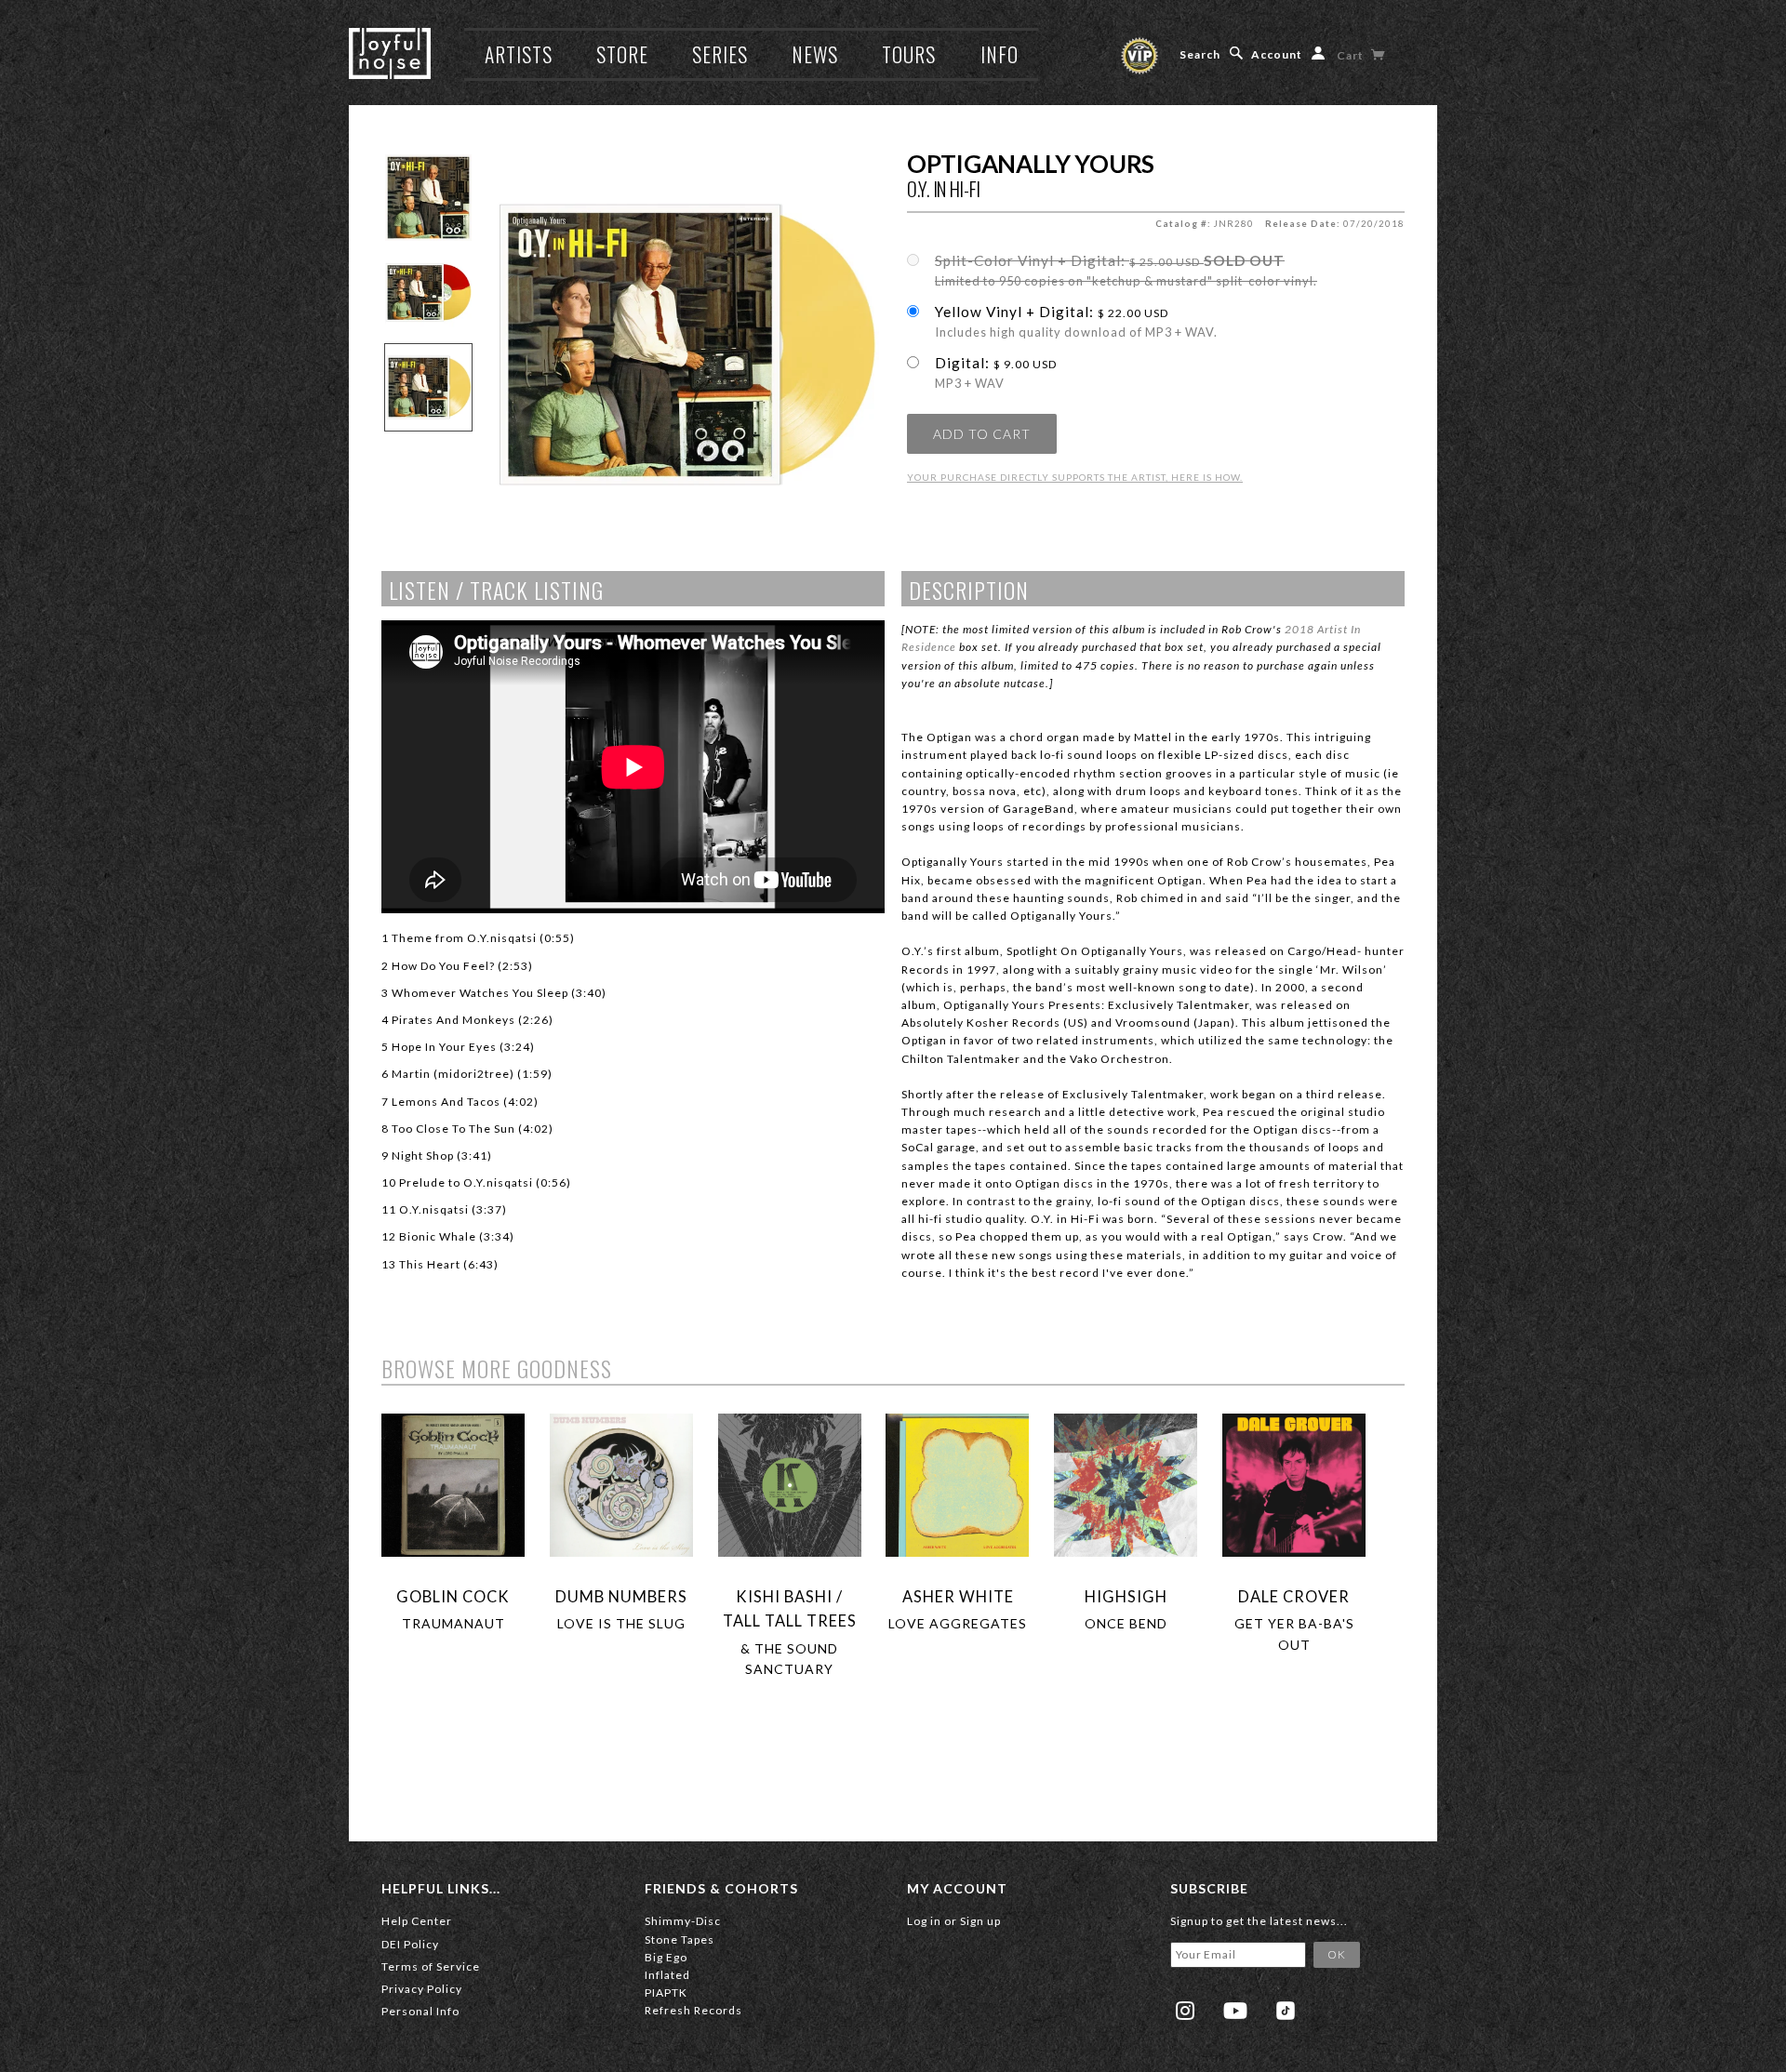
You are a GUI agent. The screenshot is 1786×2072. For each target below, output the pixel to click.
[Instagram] (1185, 2011)
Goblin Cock (453, 1596)
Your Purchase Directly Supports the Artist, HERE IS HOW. (1075, 477)
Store (622, 54)
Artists (519, 54)
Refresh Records (693, 2010)
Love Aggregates (958, 1623)
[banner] (390, 53)
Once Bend (1126, 1623)
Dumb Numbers (621, 1596)
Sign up (980, 1921)
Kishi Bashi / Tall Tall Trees (790, 1608)
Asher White (958, 1596)
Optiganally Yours (1031, 164)
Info (1000, 54)
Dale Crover (1294, 1596)
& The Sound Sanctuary (789, 1659)
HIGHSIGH (1126, 1596)
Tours (909, 54)
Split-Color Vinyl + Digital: (1126, 271)
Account (1277, 54)
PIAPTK (666, 1992)
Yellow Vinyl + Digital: (1076, 322)
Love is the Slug (621, 1623)
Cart (1352, 55)
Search (1200, 54)
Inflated (667, 1975)
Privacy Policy (422, 1989)
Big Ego (666, 1957)
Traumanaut (453, 1623)
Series (720, 54)
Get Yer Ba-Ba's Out (1294, 1634)
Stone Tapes (680, 1939)
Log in (924, 1921)
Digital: (996, 373)
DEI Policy (410, 1944)
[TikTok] (1286, 2011)
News (815, 54)
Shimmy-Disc (683, 1921)
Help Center (417, 1921)
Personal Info (420, 2011)
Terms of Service (431, 1966)
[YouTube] (1235, 2011)
